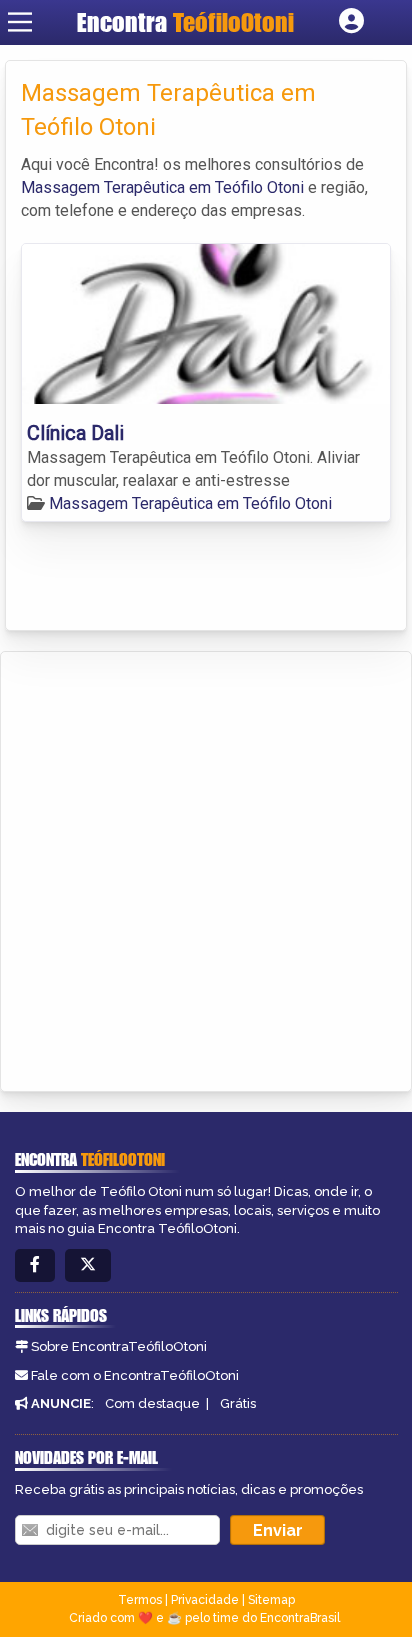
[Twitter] (88, 1265)
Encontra (185, 22)
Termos (140, 1600)
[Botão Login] (351, 22)
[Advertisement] (206, 868)
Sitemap (271, 1600)
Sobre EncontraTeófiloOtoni (119, 1346)
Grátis (238, 1403)
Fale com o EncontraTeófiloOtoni (135, 1375)
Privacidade (205, 1600)
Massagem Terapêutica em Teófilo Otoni (162, 187)
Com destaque (152, 1403)
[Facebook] (35, 1265)
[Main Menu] (20, 22)
